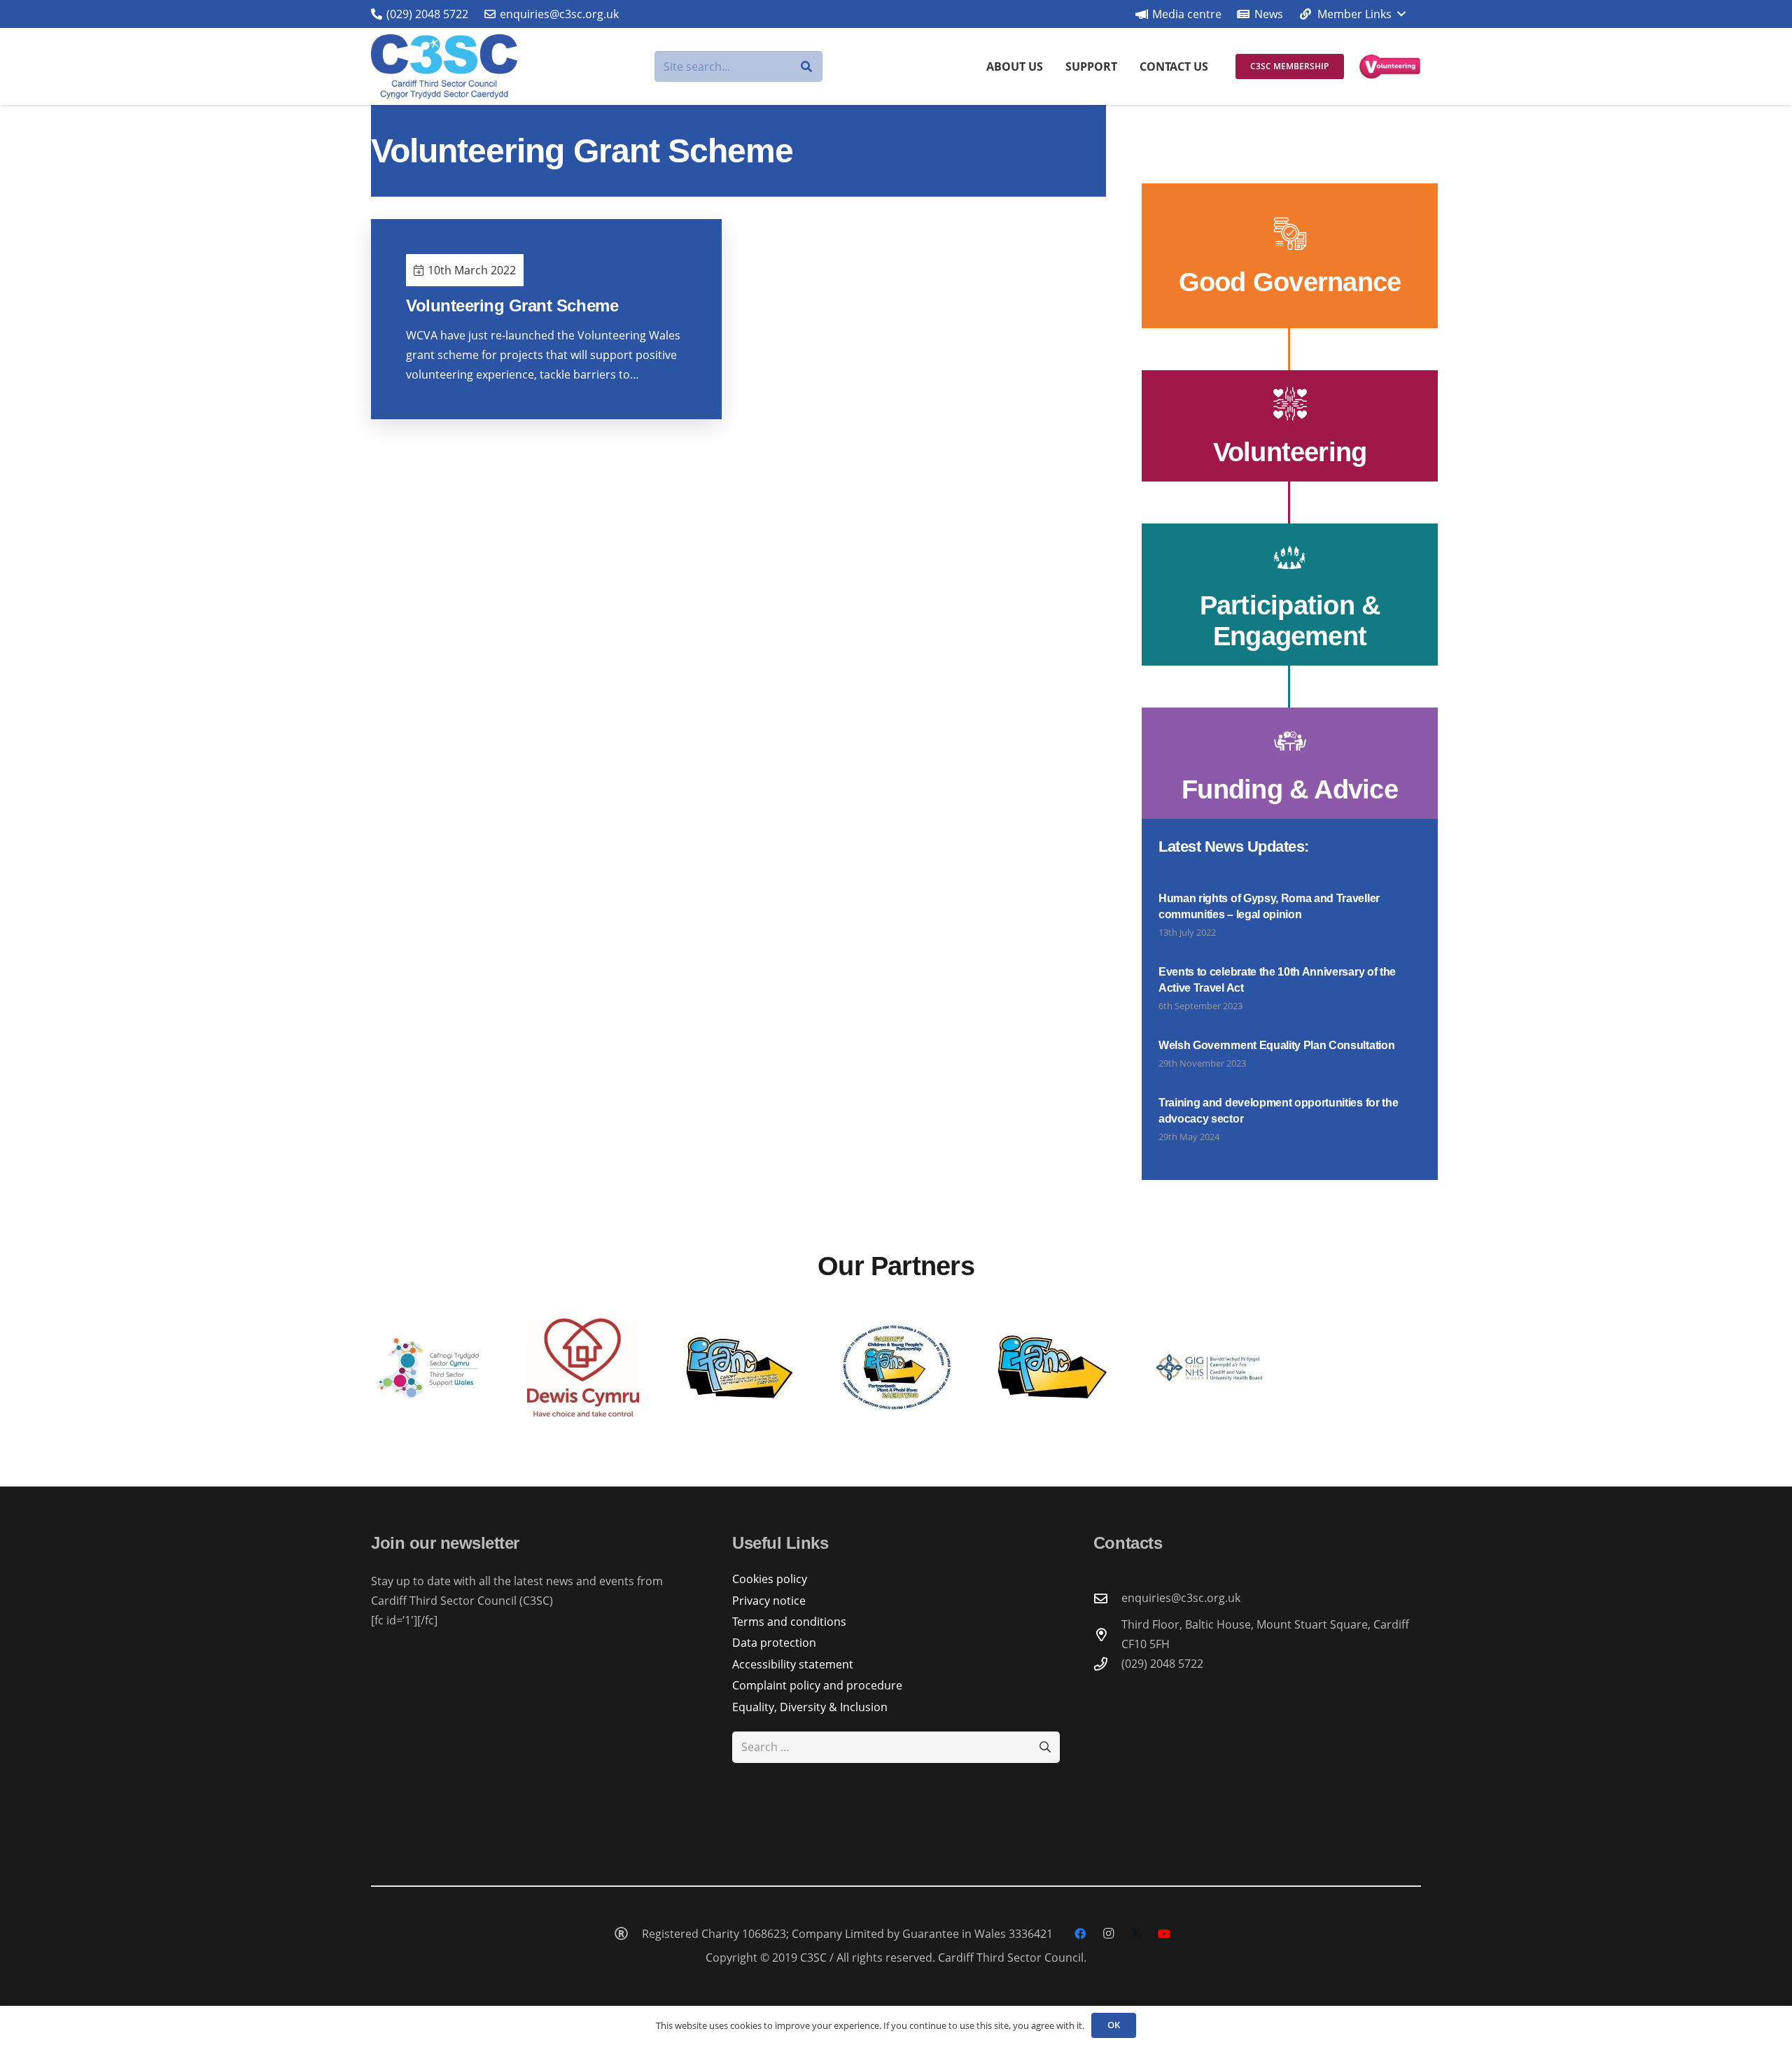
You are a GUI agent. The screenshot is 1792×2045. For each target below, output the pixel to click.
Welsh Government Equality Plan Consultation (1276, 1045)
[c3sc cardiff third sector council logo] (444, 66)
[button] (1352, 14)
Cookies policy (770, 1579)
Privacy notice (769, 1601)
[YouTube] (1164, 1934)
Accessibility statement (793, 1664)
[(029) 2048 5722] (1107, 1664)
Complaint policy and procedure (817, 1685)
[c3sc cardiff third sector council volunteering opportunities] (1390, 67)
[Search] (807, 67)
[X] (1136, 1934)
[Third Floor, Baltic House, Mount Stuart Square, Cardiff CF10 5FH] (1107, 1635)
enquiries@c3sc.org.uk (1181, 1598)
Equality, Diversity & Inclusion (810, 1707)
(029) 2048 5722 (1162, 1664)
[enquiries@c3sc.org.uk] (1107, 1598)
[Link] (1290, 256)
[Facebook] (1080, 1934)
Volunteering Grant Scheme (512, 305)
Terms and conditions (789, 1622)
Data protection (774, 1643)
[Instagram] (1108, 1934)
